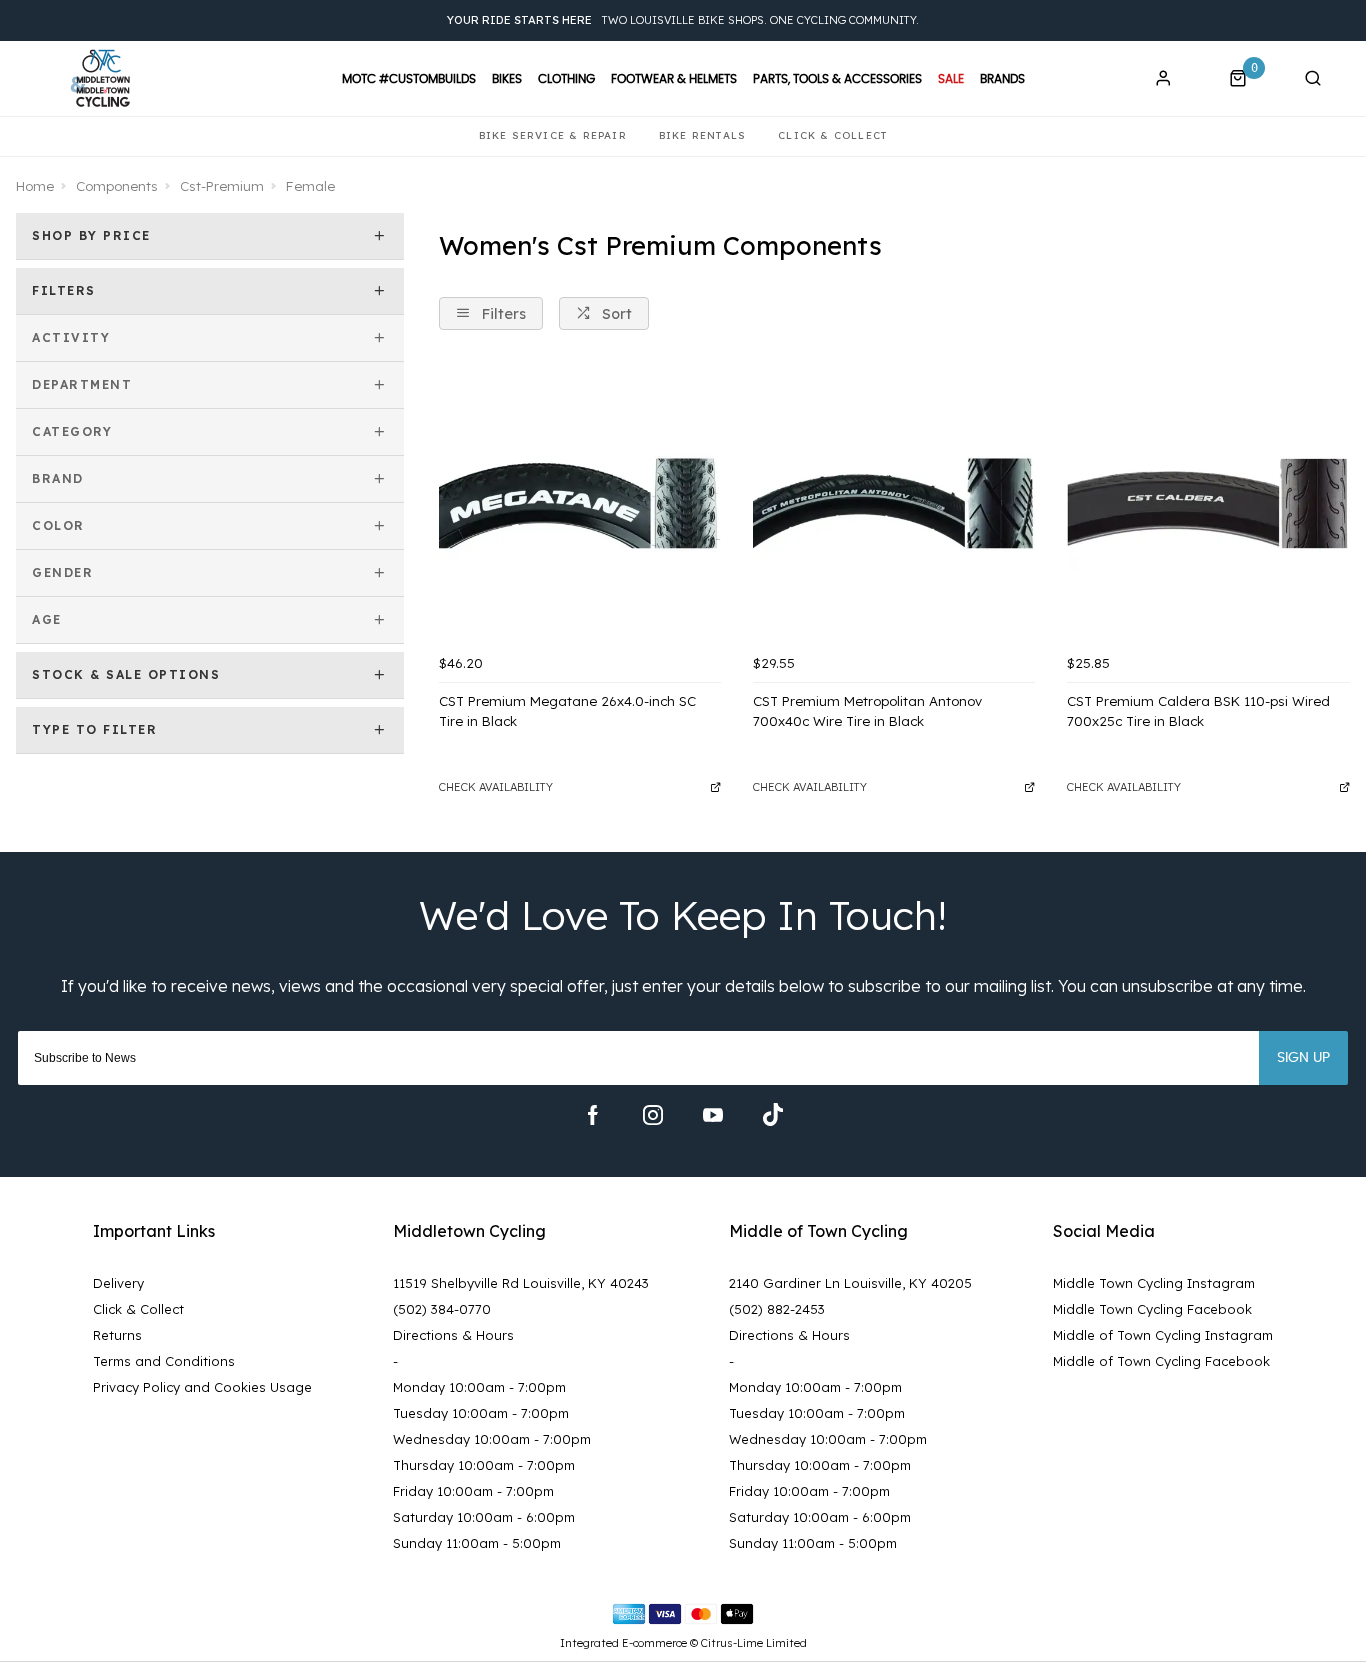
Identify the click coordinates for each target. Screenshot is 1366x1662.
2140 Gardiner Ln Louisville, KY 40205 (850, 1283)
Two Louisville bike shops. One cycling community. (683, 20)
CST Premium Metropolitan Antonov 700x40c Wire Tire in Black (867, 711)
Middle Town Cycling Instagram (1154, 1283)
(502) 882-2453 (777, 1309)
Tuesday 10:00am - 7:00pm (481, 1413)
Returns (117, 1335)
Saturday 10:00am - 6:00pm (484, 1517)
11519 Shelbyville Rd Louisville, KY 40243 (521, 1283)
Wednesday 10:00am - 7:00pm (492, 1439)
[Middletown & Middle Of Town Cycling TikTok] (773, 1115)
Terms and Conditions (164, 1361)
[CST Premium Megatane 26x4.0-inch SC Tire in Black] (580, 503)
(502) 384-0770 (442, 1309)
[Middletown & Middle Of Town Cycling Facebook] (593, 1115)
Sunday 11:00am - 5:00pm (477, 1543)
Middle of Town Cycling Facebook (1161, 1361)
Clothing (566, 79)
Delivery (118, 1283)
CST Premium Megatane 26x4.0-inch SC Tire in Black (567, 711)
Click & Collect (138, 1309)
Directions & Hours (453, 1335)
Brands (1002, 79)
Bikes (507, 79)
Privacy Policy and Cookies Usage (202, 1387)
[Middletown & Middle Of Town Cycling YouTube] (713, 1115)
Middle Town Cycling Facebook (1152, 1309)
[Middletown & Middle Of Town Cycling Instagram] (653, 1115)
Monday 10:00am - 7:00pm (479, 1387)
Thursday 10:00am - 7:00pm (484, 1465)
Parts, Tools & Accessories (837, 79)
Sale (951, 79)
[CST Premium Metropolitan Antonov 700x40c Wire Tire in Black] (894, 503)
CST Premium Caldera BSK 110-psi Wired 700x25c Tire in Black (1198, 711)
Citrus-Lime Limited (754, 1643)
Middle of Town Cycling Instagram (1163, 1335)
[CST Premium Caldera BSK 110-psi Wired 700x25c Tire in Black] (1208, 503)
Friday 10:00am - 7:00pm (473, 1491)
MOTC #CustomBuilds (409, 79)
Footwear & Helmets (674, 79)
